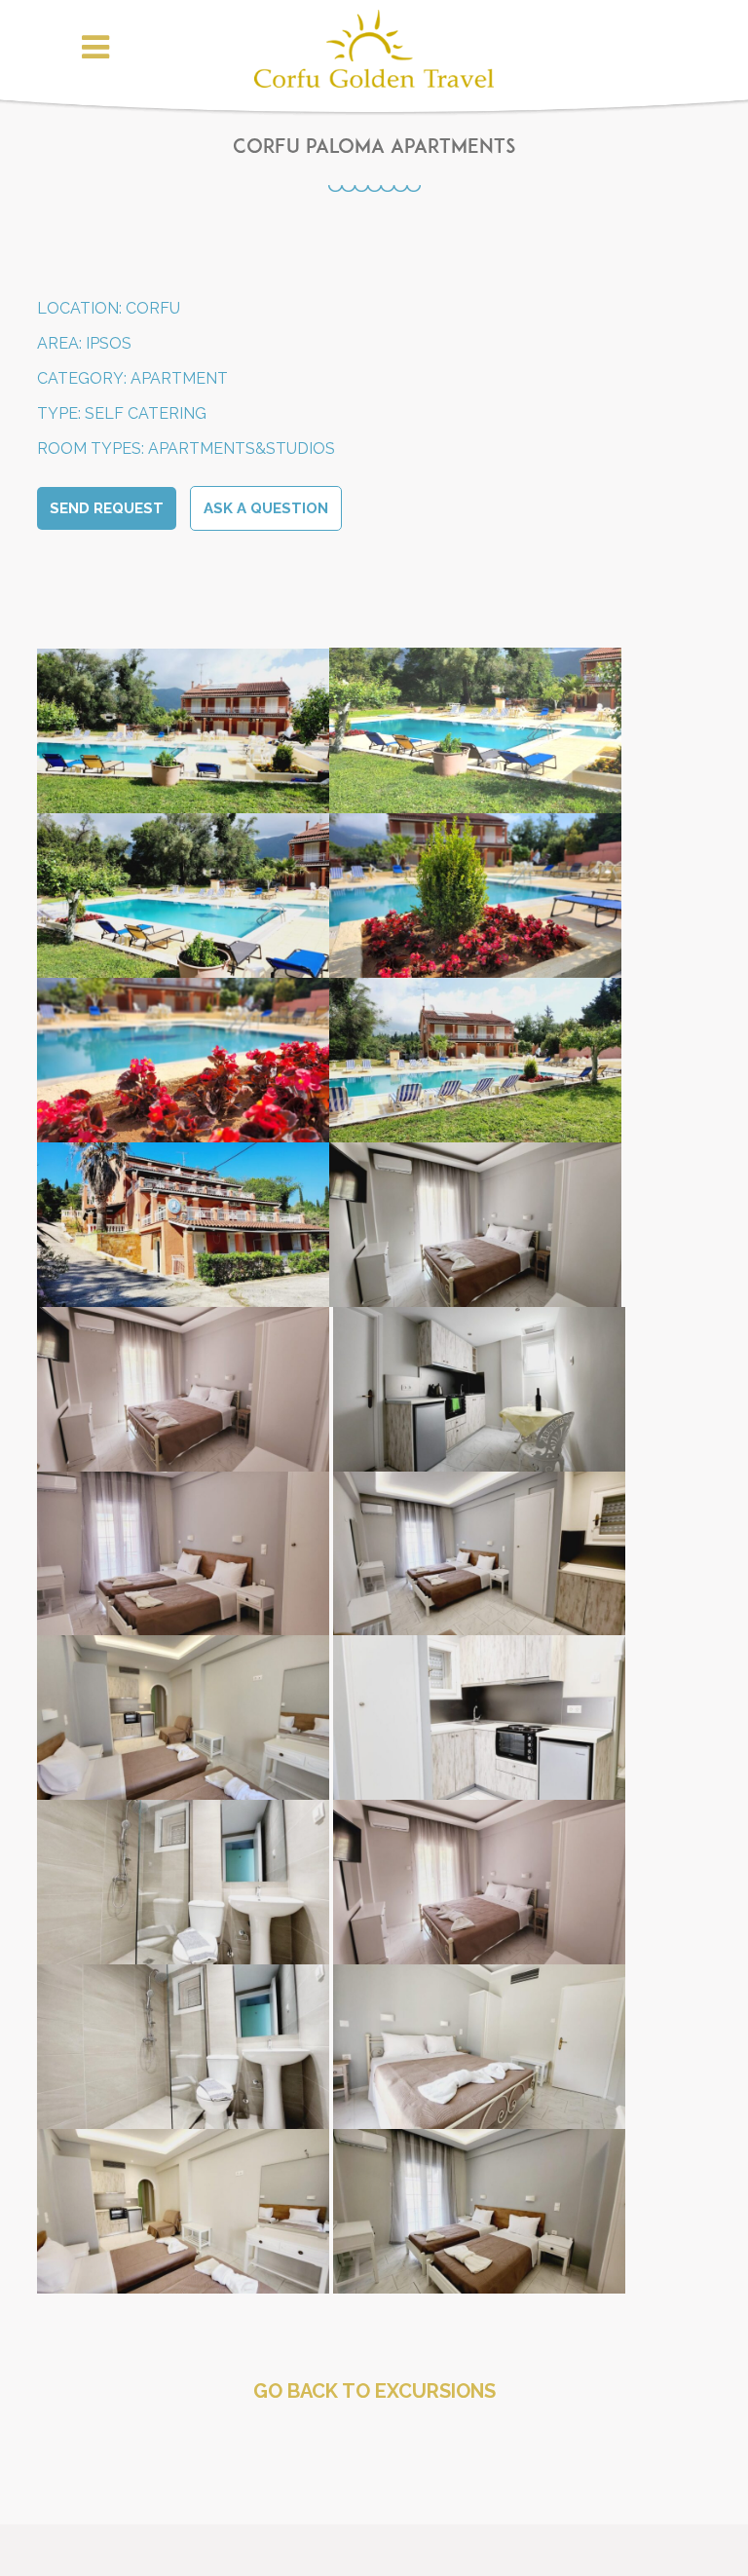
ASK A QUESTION (266, 508)
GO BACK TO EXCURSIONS (374, 2391)
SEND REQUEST (107, 508)
